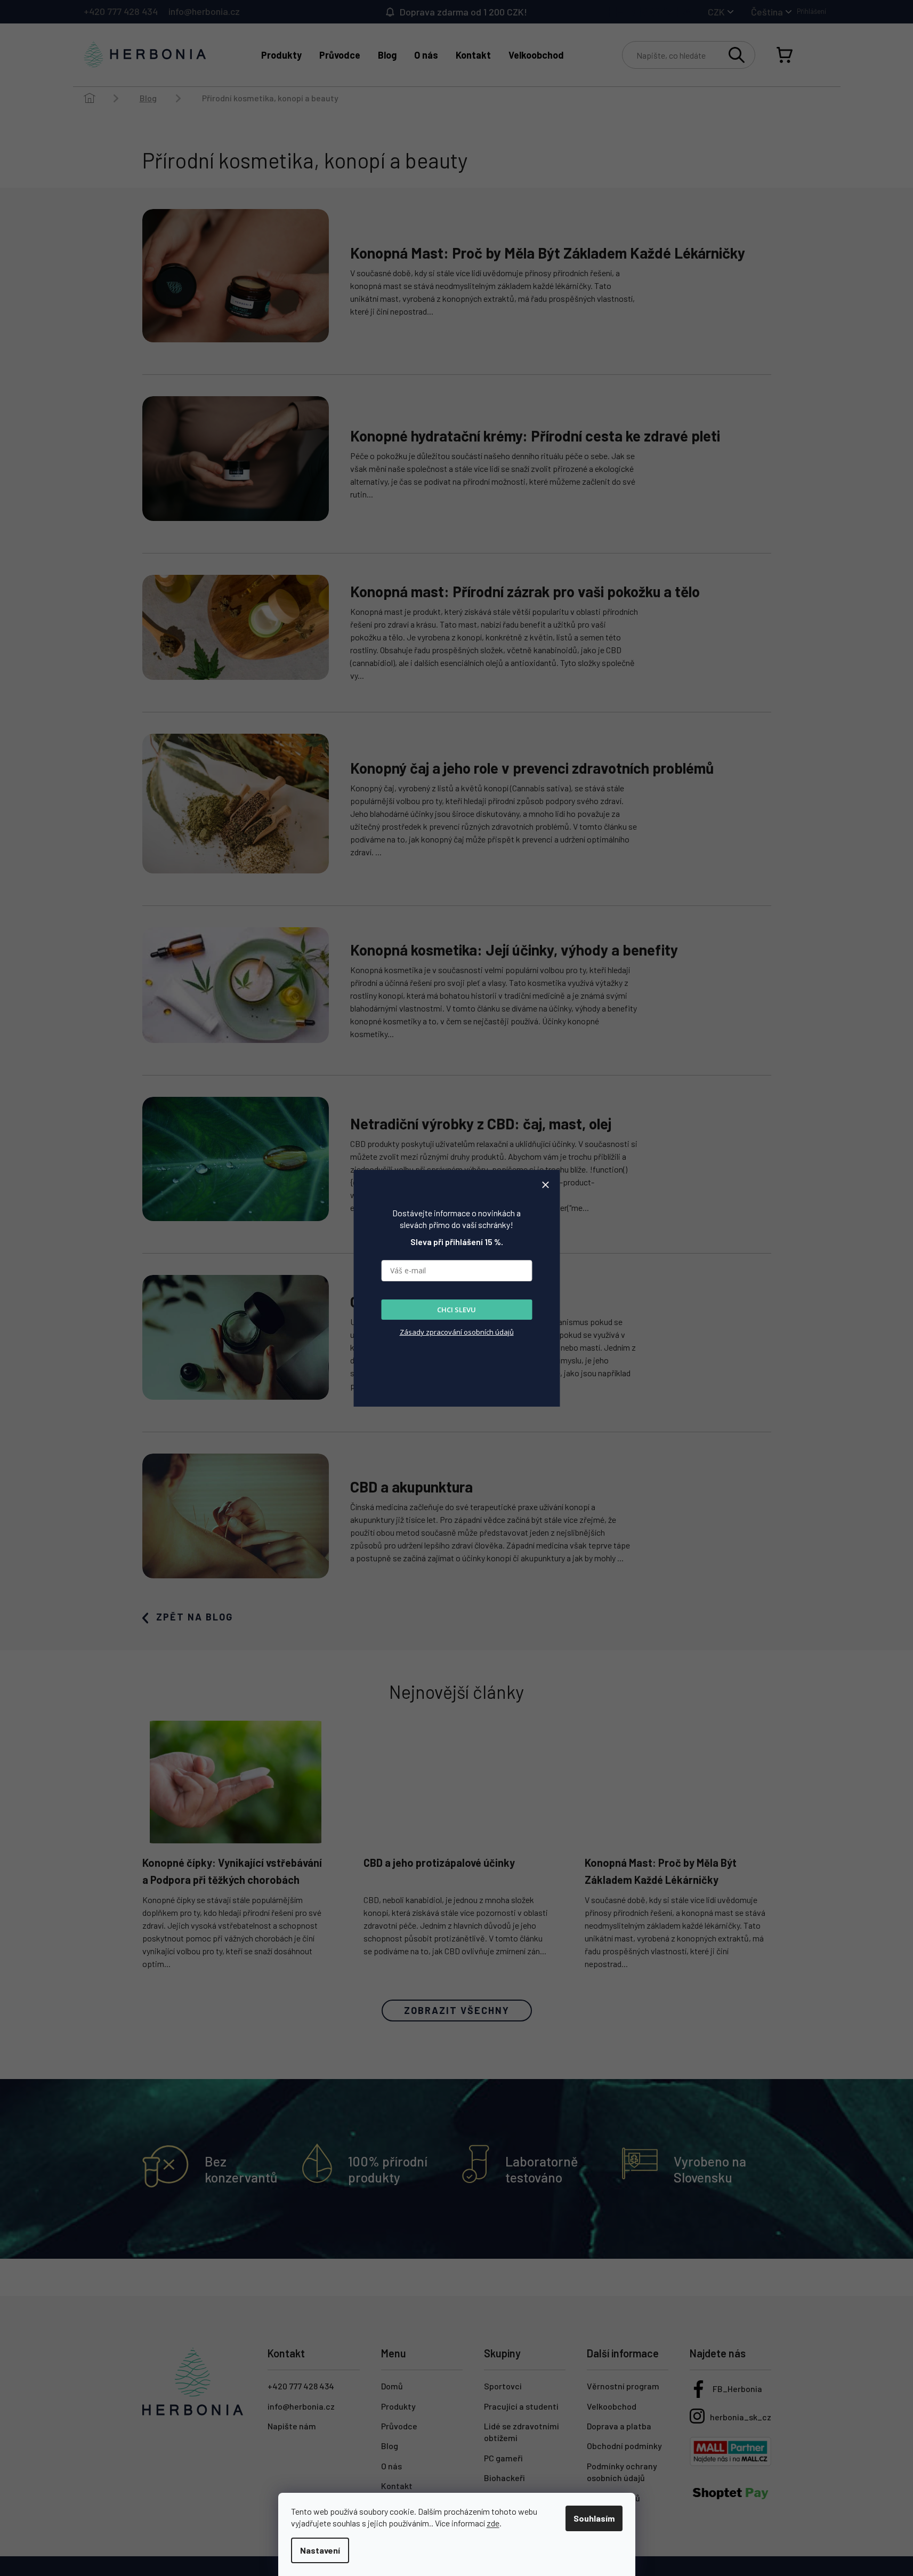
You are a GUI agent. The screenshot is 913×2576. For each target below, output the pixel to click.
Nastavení (320, 2550)
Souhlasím (594, 2518)
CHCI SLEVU (456, 1310)
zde (493, 2523)
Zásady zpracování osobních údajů (457, 1332)
